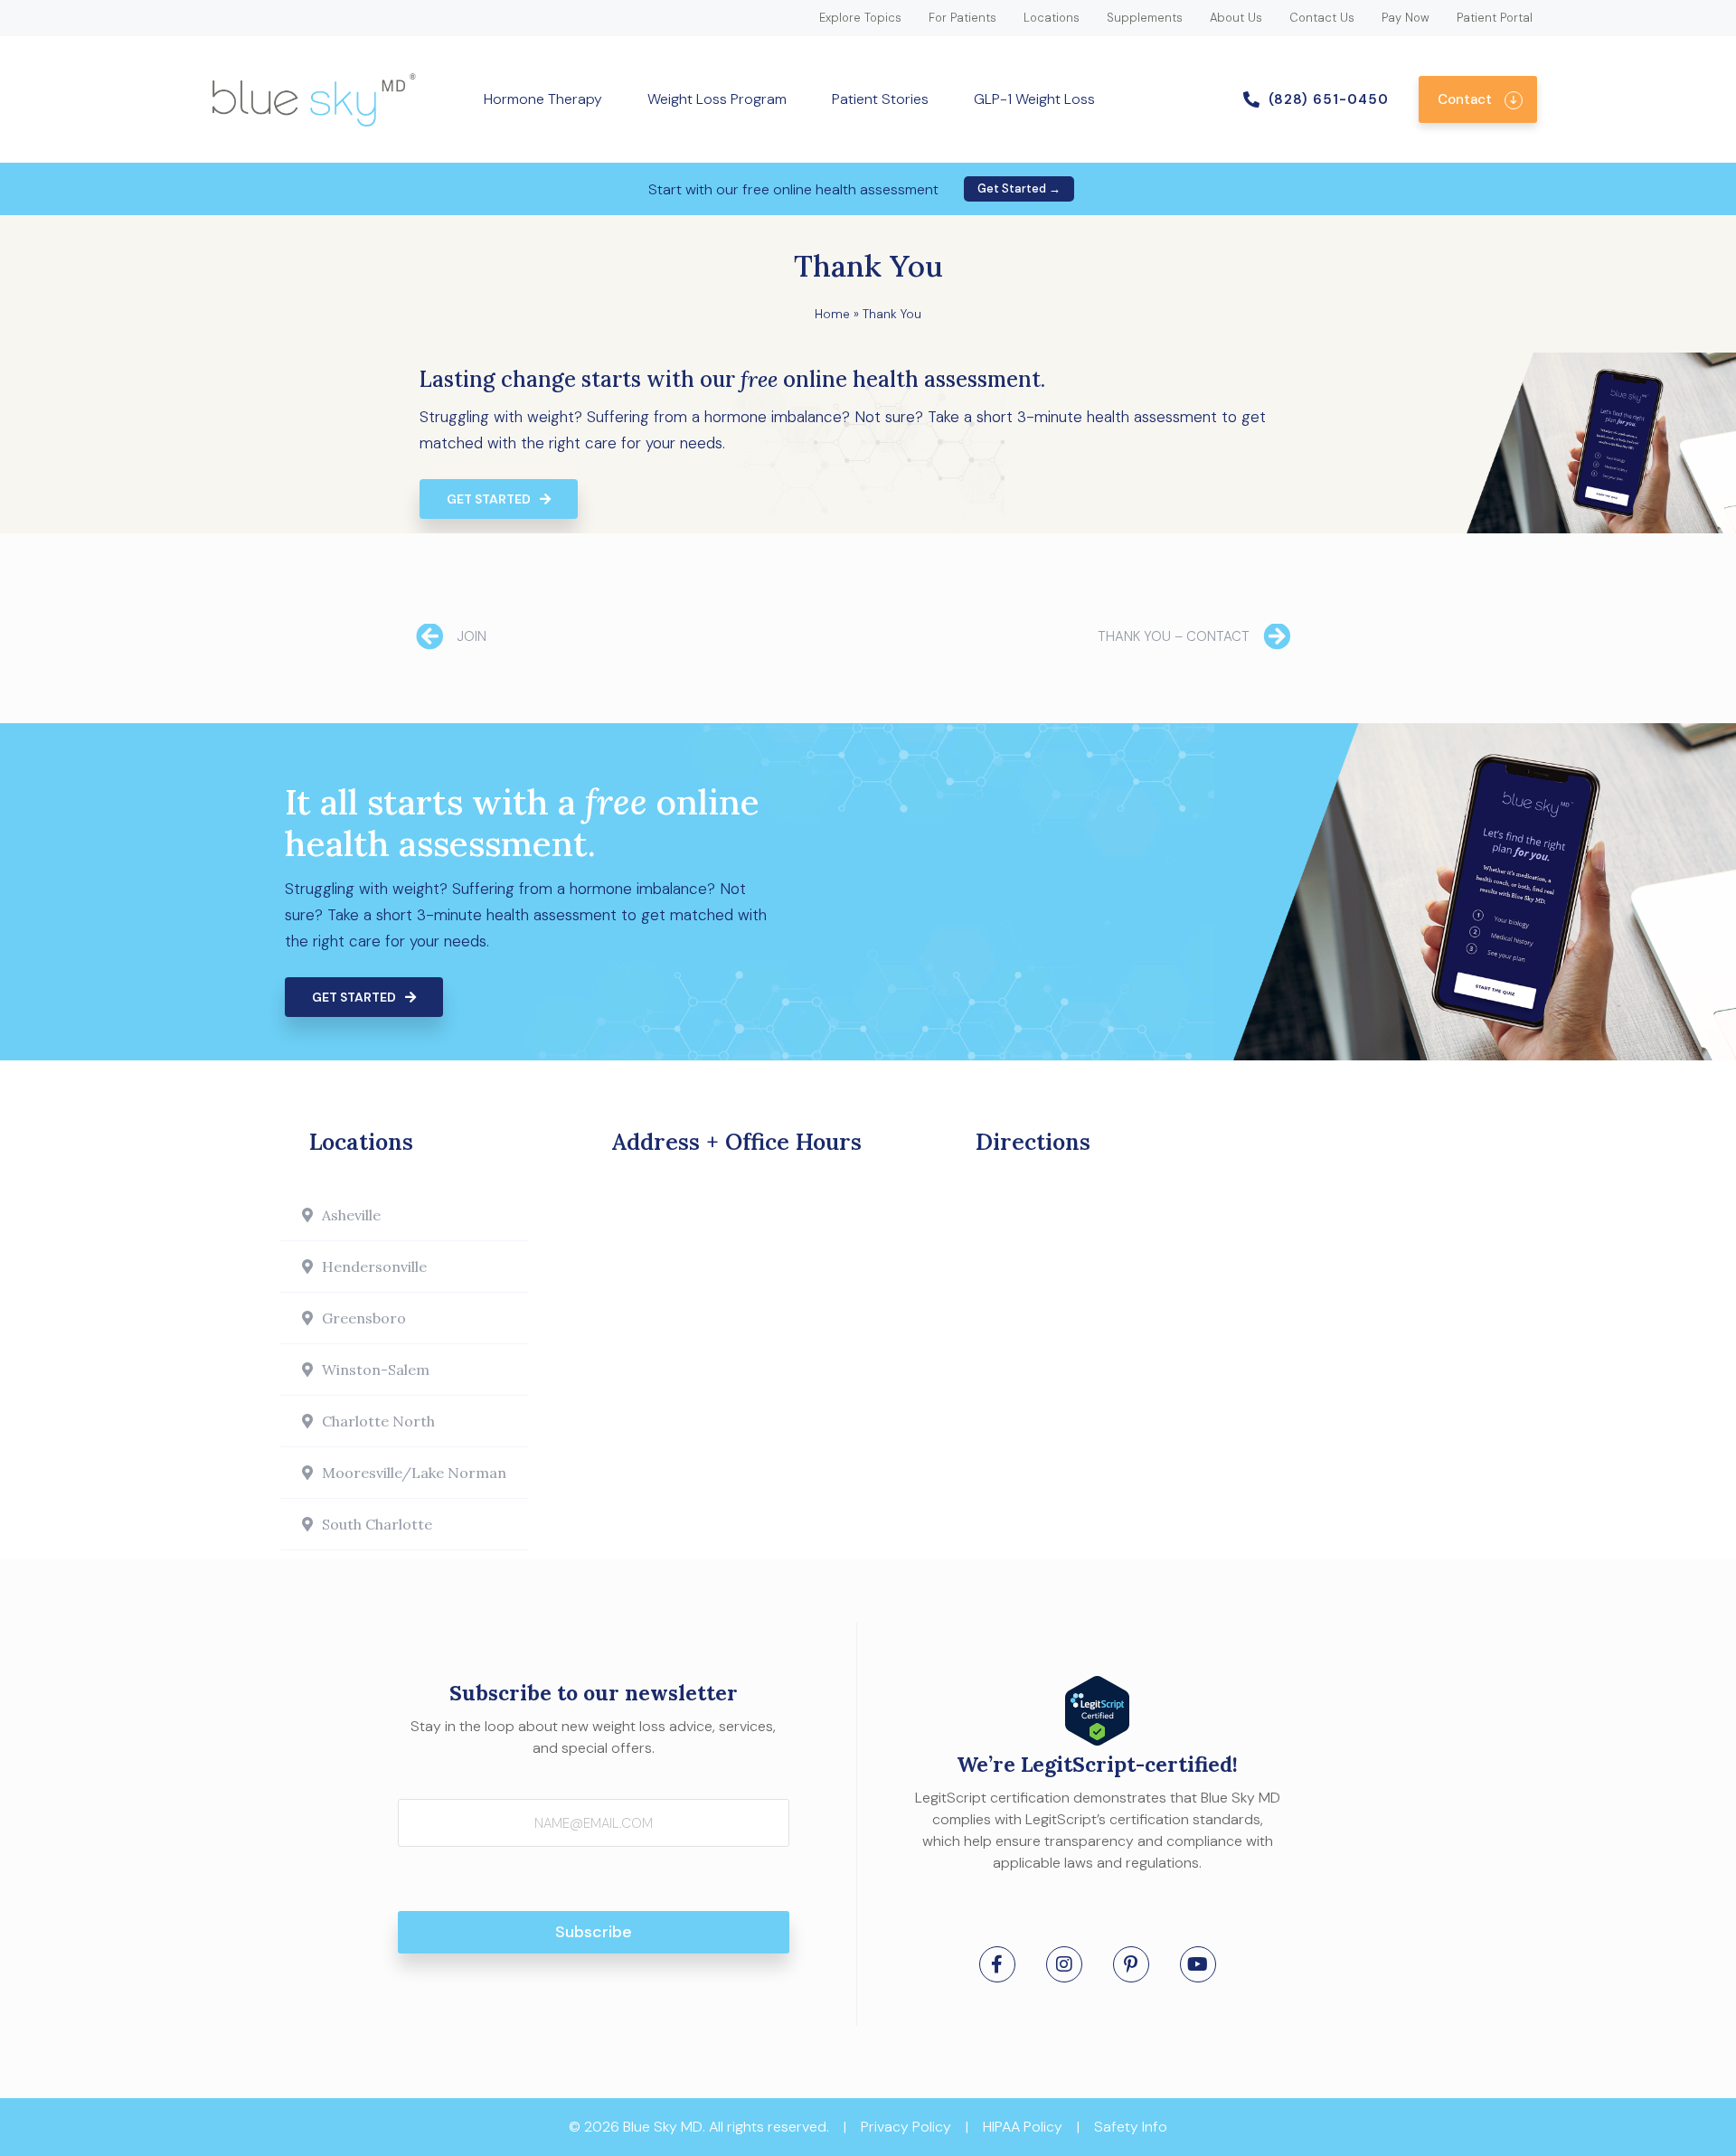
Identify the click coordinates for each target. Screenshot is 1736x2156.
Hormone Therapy (543, 99)
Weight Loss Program (717, 99)
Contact (1465, 99)
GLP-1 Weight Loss (1034, 99)
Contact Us (1322, 18)
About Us (1236, 18)
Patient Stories (880, 99)
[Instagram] (1064, 1964)
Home (832, 314)
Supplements (1145, 18)
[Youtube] (1198, 1964)
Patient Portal (1495, 18)
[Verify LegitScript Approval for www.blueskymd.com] (1097, 1740)
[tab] (404, 1215)
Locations (1052, 18)
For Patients (962, 18)
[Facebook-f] (997, 1964)
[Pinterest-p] (1131, 1964)
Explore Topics (860, 18)
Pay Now (1406, 18)
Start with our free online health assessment (793, 189)
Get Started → (1019, 188)
